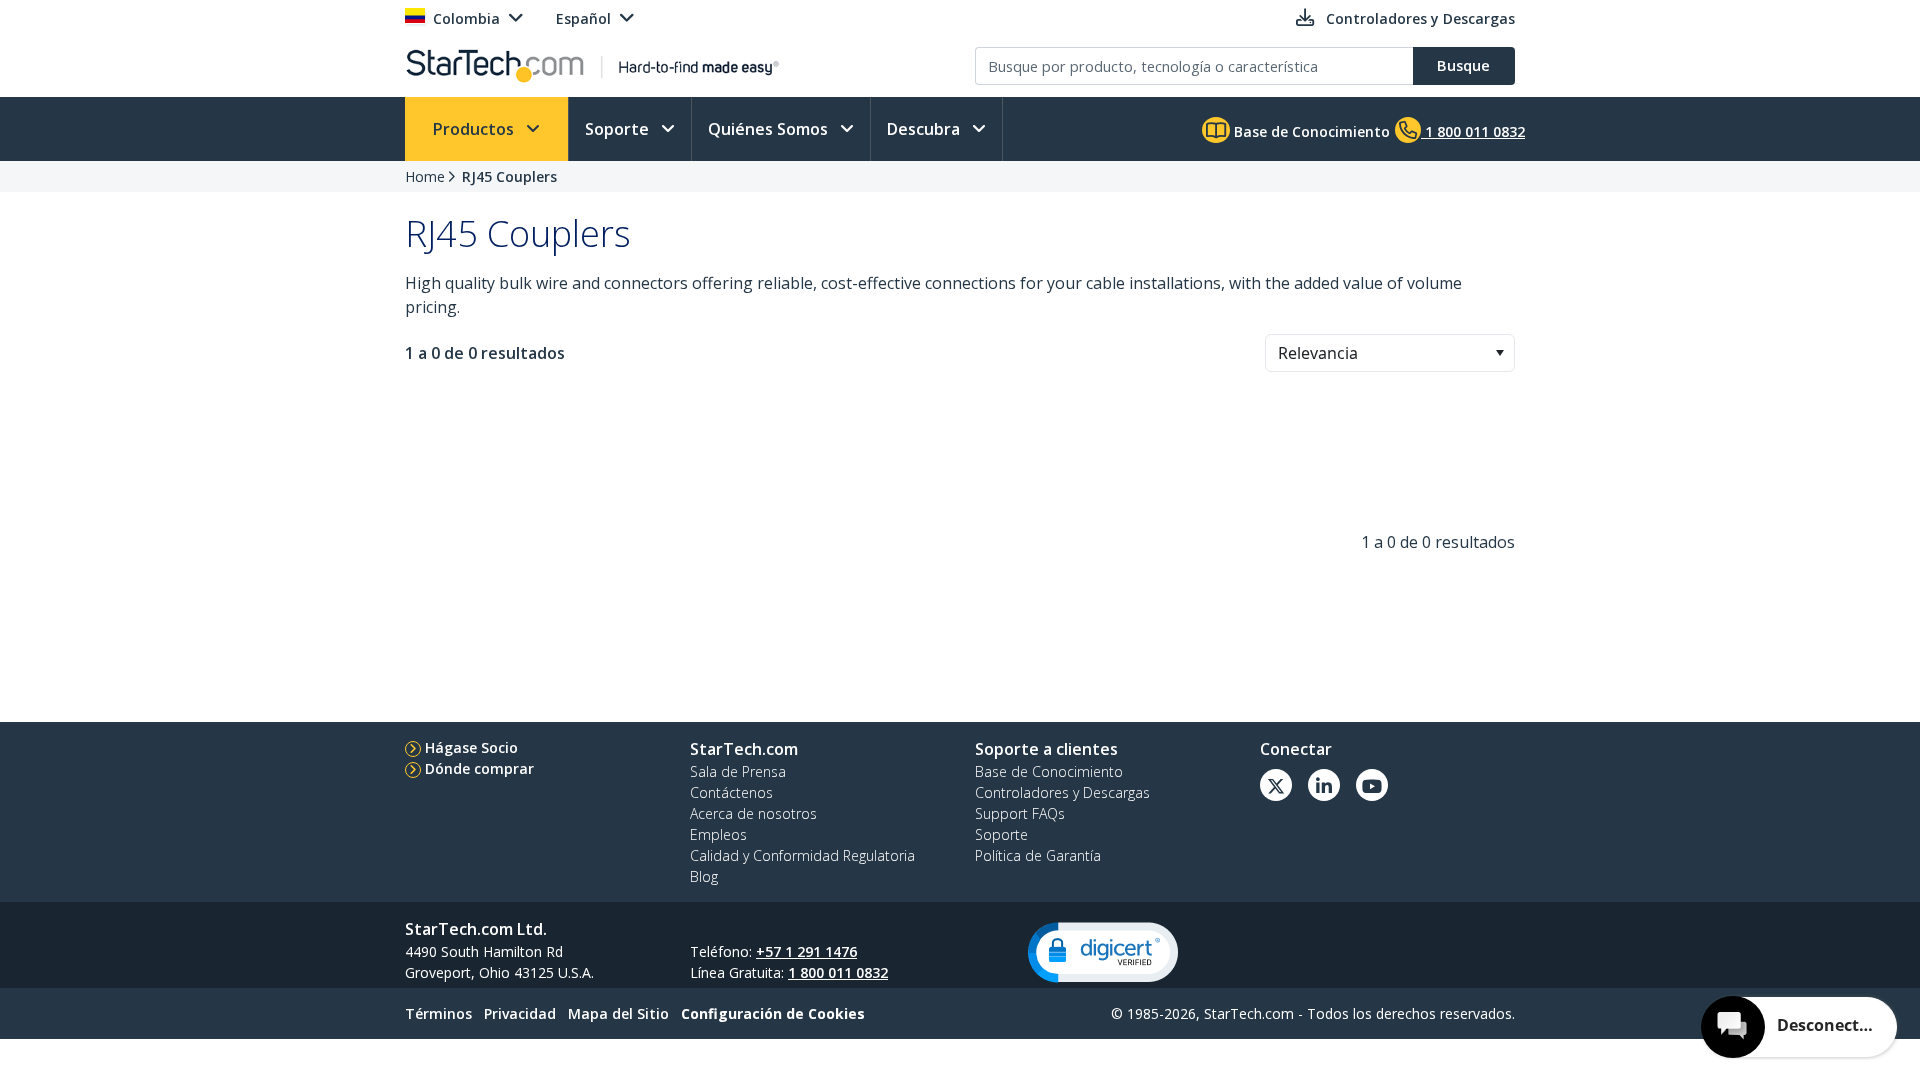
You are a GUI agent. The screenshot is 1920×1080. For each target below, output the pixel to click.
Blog (704, 876)
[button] (1499, 353)
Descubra (925, 129)
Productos (475, 129)
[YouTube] (1372, 785)
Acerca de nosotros (753, 813)
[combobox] (1390, 353)
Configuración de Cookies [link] (773, 1013)
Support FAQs (1020, 813)
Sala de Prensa (738, 771)
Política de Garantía (1038, 855)
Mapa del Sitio (618, 1013)
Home (425, 176)
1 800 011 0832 (838, 972)
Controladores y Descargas (1062, 792)
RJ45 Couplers (509, 176)
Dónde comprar (479, 768)
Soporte (619, 129)
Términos (438, 1013)
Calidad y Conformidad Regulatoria (802, 855)
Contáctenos (731, 792)
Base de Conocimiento (1310, 131)
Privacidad (520, 1013)
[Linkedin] (1324, 785)
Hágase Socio (471, 747)
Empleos (718, 834)
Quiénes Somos (770, 129)
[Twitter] (1276, 785)
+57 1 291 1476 (806, 951)
